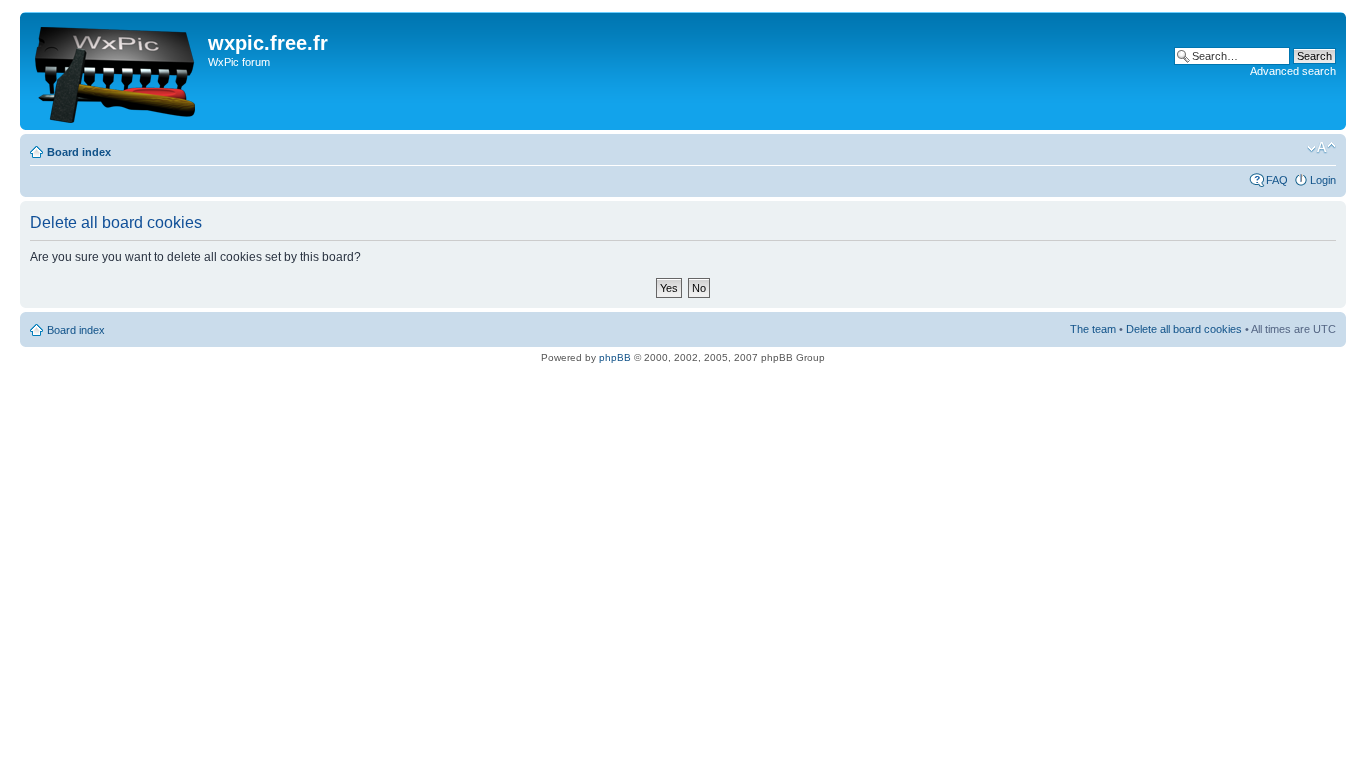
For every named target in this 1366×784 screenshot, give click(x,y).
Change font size (1321, 148)
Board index (79, 152)
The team (1093, 329)
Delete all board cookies (1184, 329)
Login (1323, 180)
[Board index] (116, 71)
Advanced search (1293, 71)
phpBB (615, 357)
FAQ (1277, 180)
